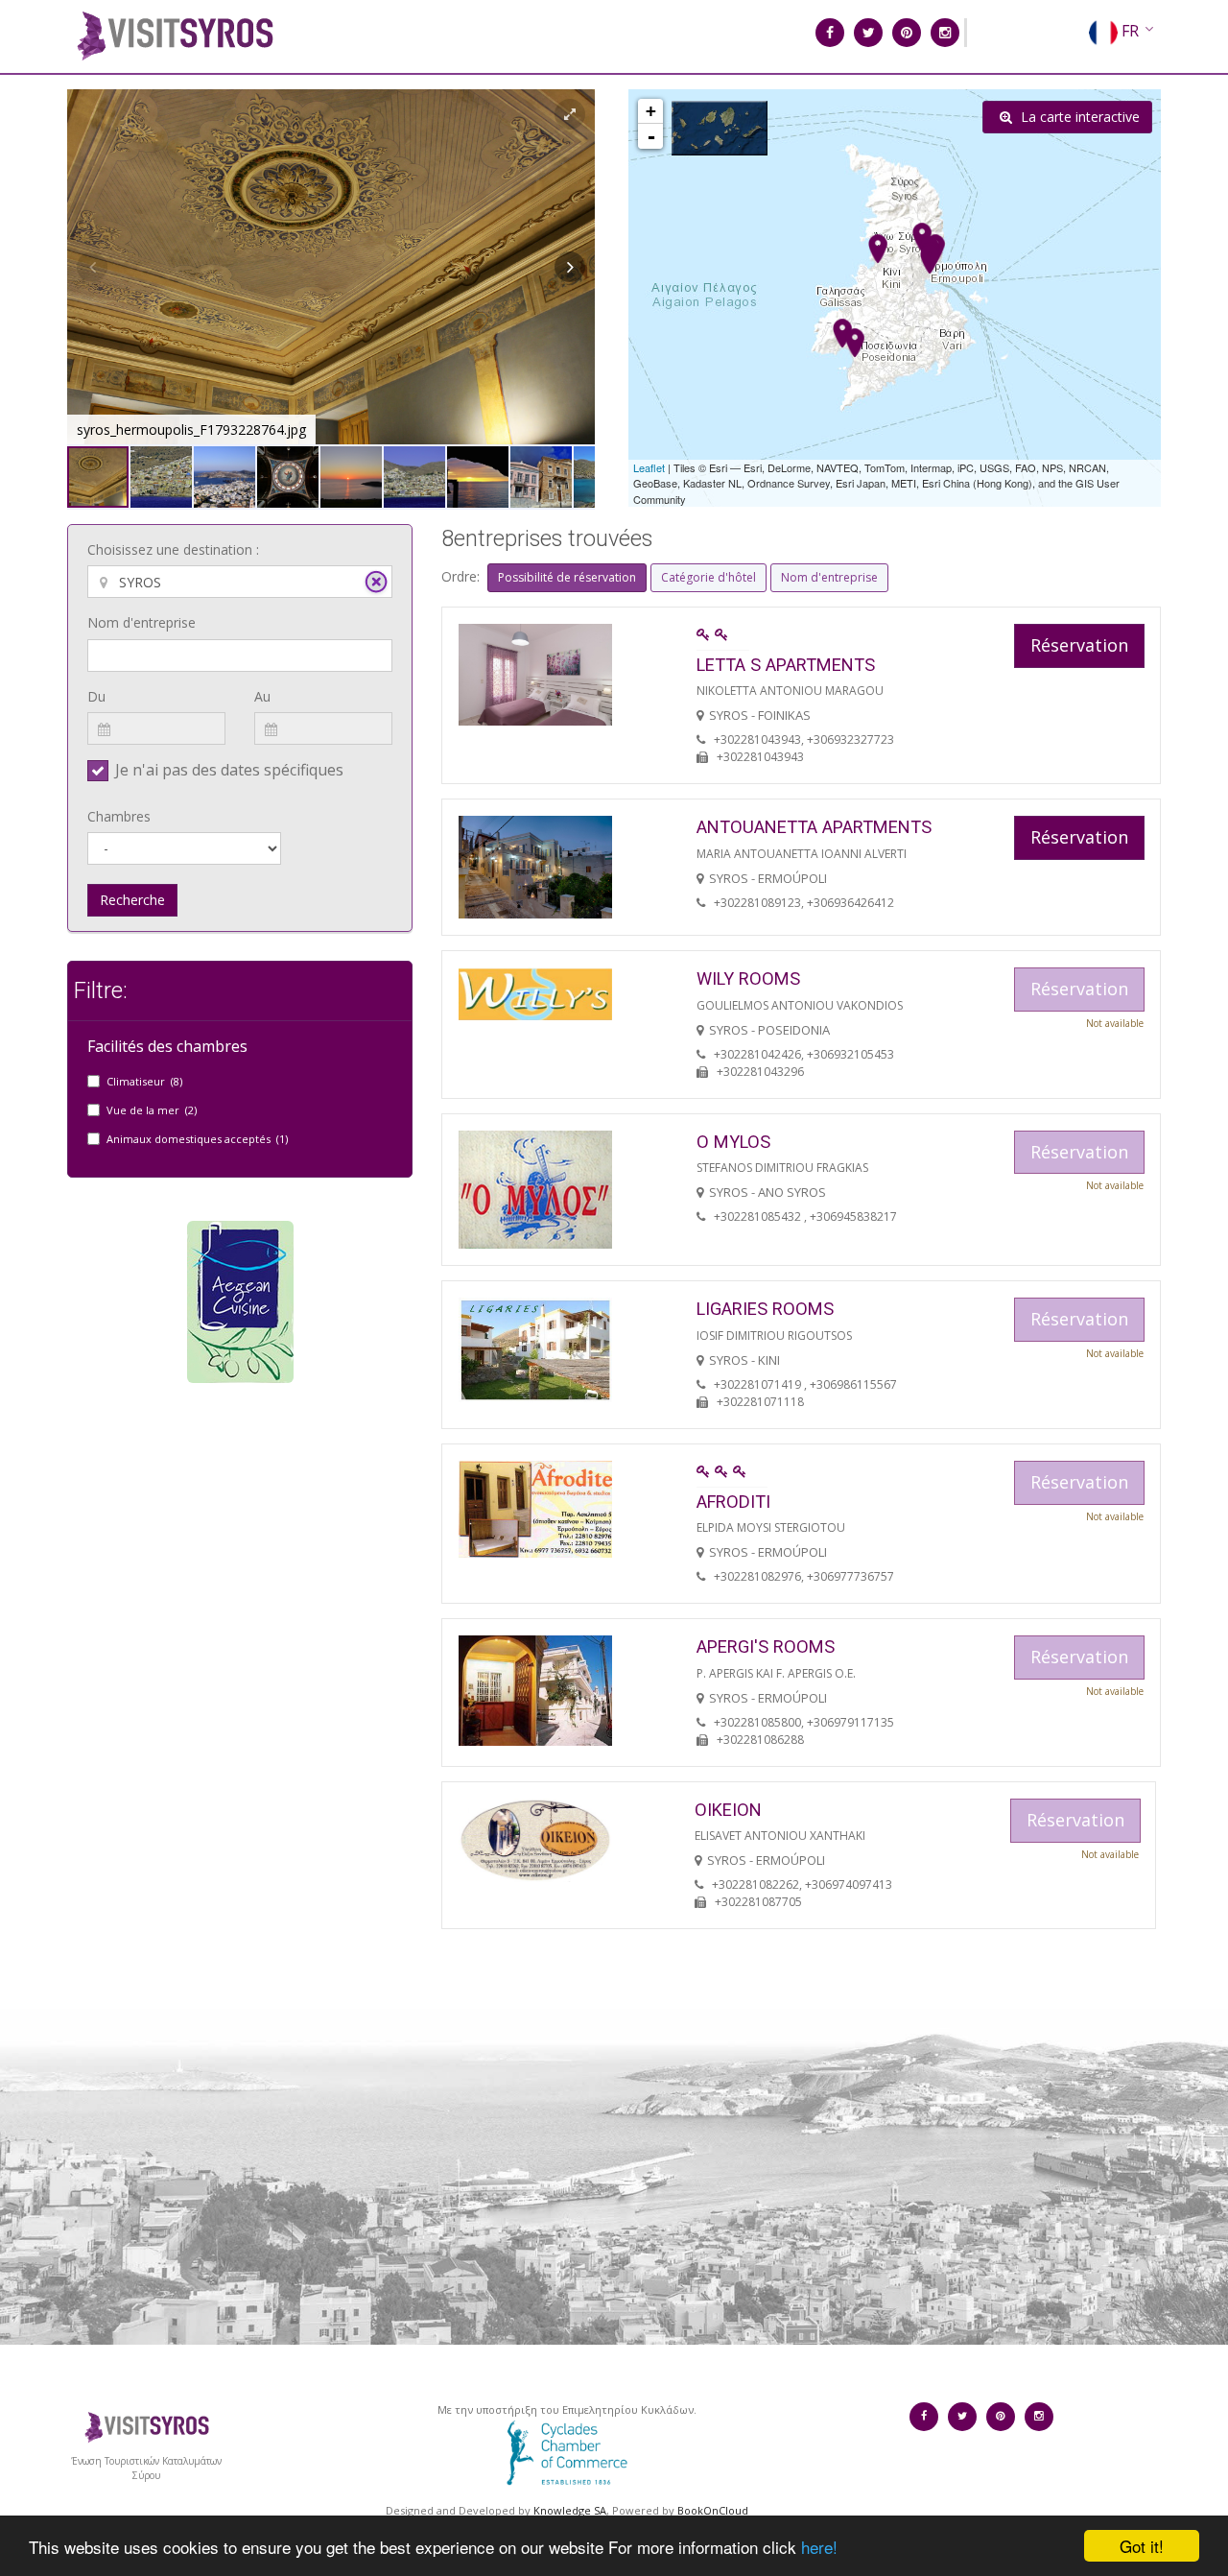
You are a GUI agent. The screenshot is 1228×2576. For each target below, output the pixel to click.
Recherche (132, 900)
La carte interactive (1078, 117)
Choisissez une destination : (173, 549)
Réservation (1079, 645)
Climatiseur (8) (144, 1081)
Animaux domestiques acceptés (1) (197, 1139)
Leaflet (649, 467)
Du (96, 696)
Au (262, 696)
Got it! (1142, 2546)
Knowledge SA (570, 2510)
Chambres (119, 816)
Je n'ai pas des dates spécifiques (229, 770)
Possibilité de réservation (567, 577)
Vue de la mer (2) (152, 1110)
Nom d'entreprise (142, 622)
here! (819, 2547)
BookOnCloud (713, 2510)
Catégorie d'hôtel (708, 577)
